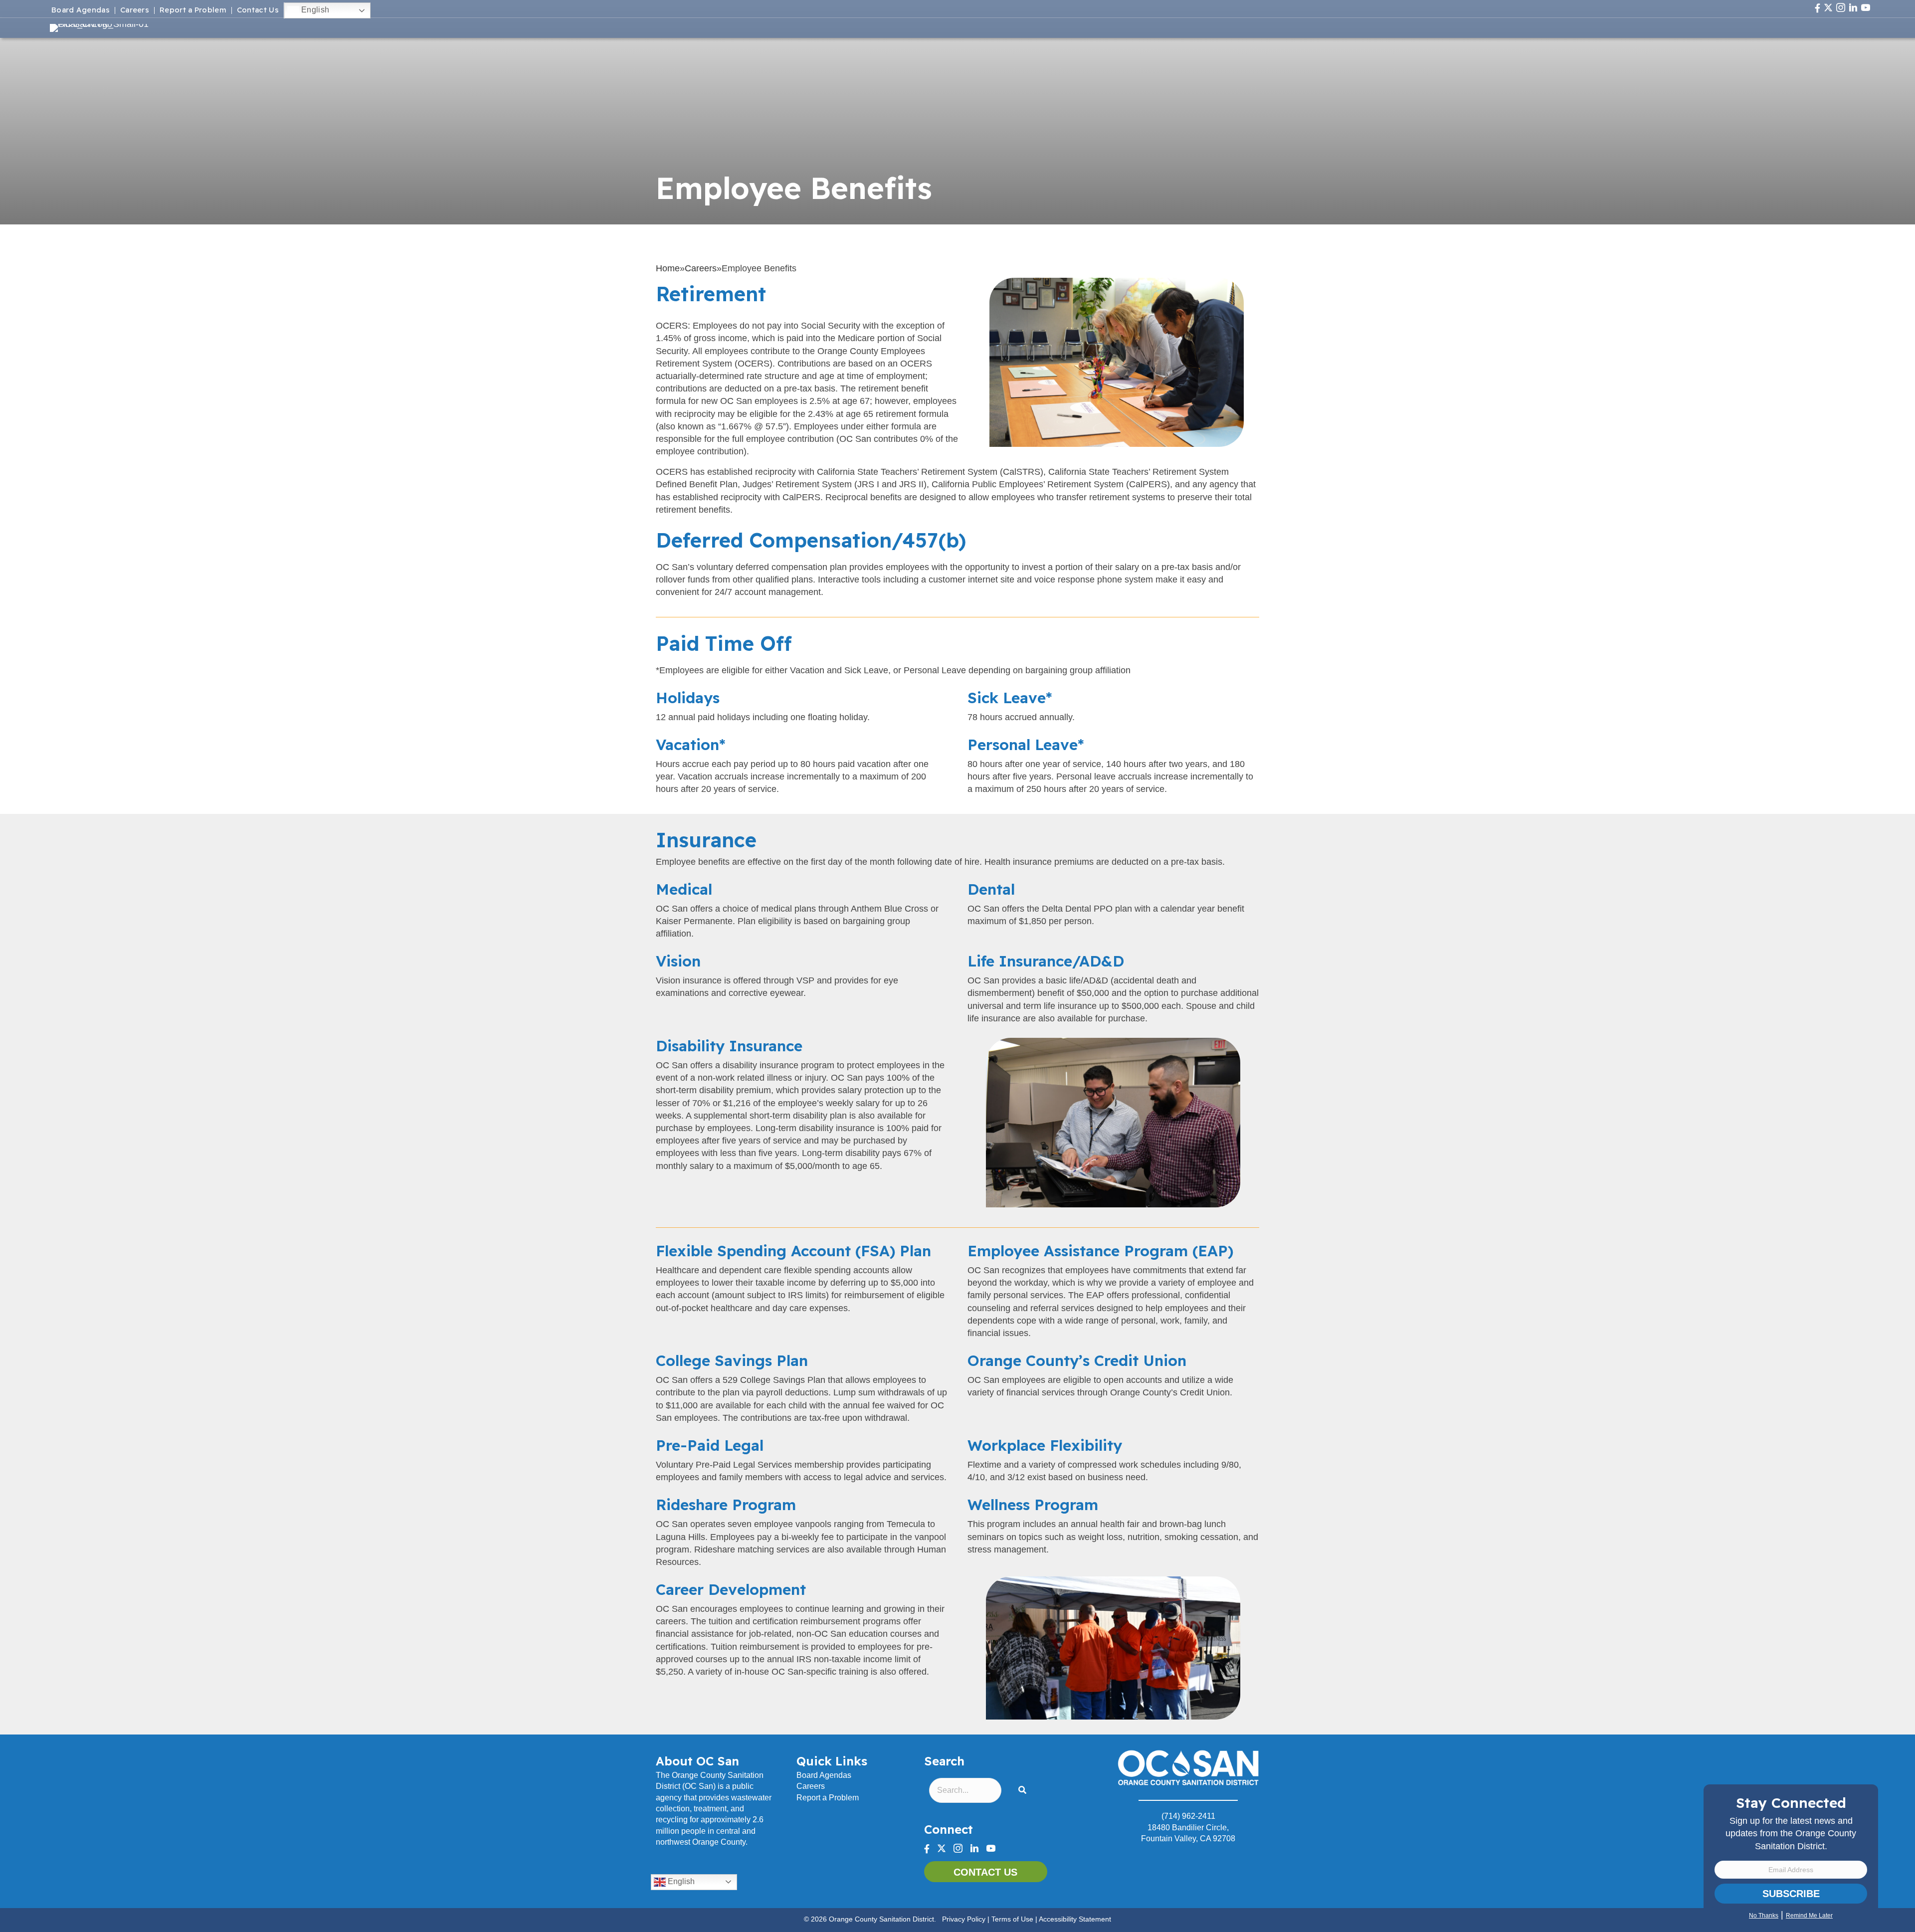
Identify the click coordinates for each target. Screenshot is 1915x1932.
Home (668, 268)
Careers (135, 10)
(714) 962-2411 (1188, 1816)
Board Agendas (81, 10)
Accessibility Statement (1075, 1919)
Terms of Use (1012, 1919)
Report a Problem (193, 10)
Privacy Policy (964, 1919)
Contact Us (258, 10)
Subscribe (1791, 1894)
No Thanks (1764, 1916)
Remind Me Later (1809, 1916)
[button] (1024, 1791)
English (314, 10)
